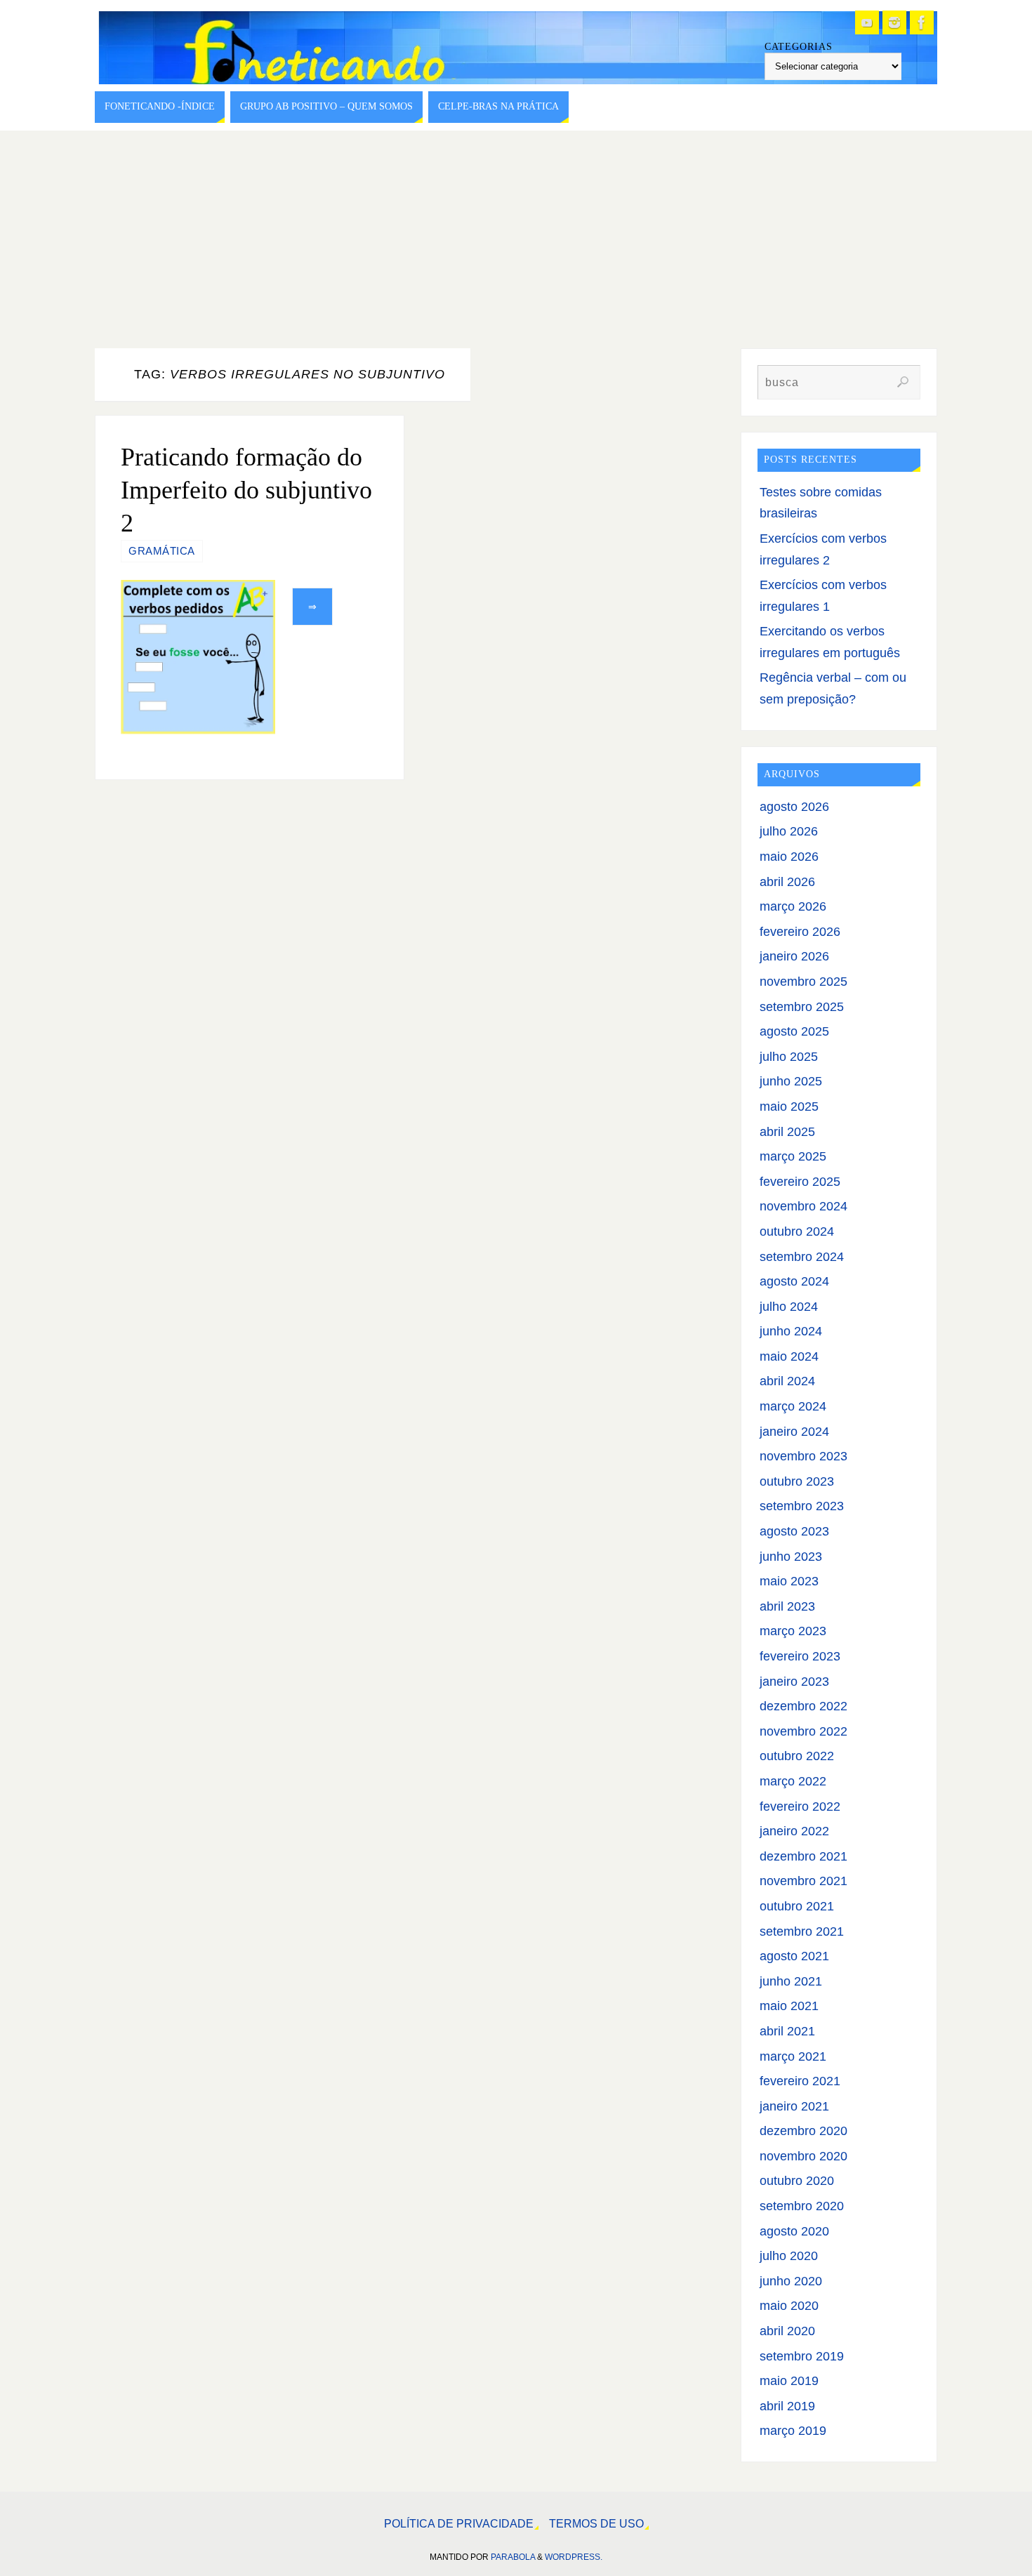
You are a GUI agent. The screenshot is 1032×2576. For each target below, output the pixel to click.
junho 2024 (791, 1331)
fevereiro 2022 (800, 1806)
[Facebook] (922, 22)
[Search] (903, 382)
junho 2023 (791, 1557)
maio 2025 (789, 1107)
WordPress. (574, 2557)
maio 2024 (789, 1356)
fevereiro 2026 (800, 932)
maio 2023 (789, 1581)
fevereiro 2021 (800, 2081)
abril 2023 (787, 1606)
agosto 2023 (794, 1531)
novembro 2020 (803, 2156)
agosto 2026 (794, 807)
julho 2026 (789, 831)
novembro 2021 (803, 1881)
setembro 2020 (802, 2206)
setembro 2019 (802, 2356)
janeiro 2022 (794, 1831)
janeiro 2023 (794, 1682)
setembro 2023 (802, 1506)
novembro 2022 (803, 1731)
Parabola (513, 2557)
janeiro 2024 (794, 1432)
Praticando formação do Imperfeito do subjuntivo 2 (246, 490)
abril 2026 (787, 882)
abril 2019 (787, 2406)
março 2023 (793, 1631)
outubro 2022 (797, 1756)
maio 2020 (789, 2306)
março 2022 (793, 1781)
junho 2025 (791, 1081)
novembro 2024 (803, 1206)
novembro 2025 (803, 982)
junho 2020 (791, 2281)
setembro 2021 (802, 1931)
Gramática (162, 551)
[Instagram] (894, 22)
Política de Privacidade (459, 2523)
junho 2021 (791, 1981)
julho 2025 (789, 1057)
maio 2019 (789, 2381)
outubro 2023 (797, 1481)
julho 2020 (789, 2256)
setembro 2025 (802, 1007)
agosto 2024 (794, 1281)
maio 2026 (789, 857)
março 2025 (793, 1156)
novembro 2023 (803, 1456)
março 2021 (793, 2056)
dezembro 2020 (803, 2131)
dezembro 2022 (803, 1706)
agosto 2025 (794, 1031)
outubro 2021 (797, 1906)
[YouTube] (867, 22)
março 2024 (793, 1406)
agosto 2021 (794, 1956)
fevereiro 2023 (800, 1656)
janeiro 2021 (794, 2106)
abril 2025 (787, 1132)
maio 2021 (789, 2006)
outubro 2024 (797, 1231)
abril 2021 (787, 2031)
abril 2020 (787, 2331)
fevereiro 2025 (800, 1182)
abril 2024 (787, 1381)
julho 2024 (789, 1307)
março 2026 (793, 906)
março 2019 (793, 2431)
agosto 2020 (794, 2231)
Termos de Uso (596, 2523)
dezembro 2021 (803, 1856)
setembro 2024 (802, 1257)
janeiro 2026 (794, 956)
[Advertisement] (516, 236)
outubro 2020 (797, 2181)
